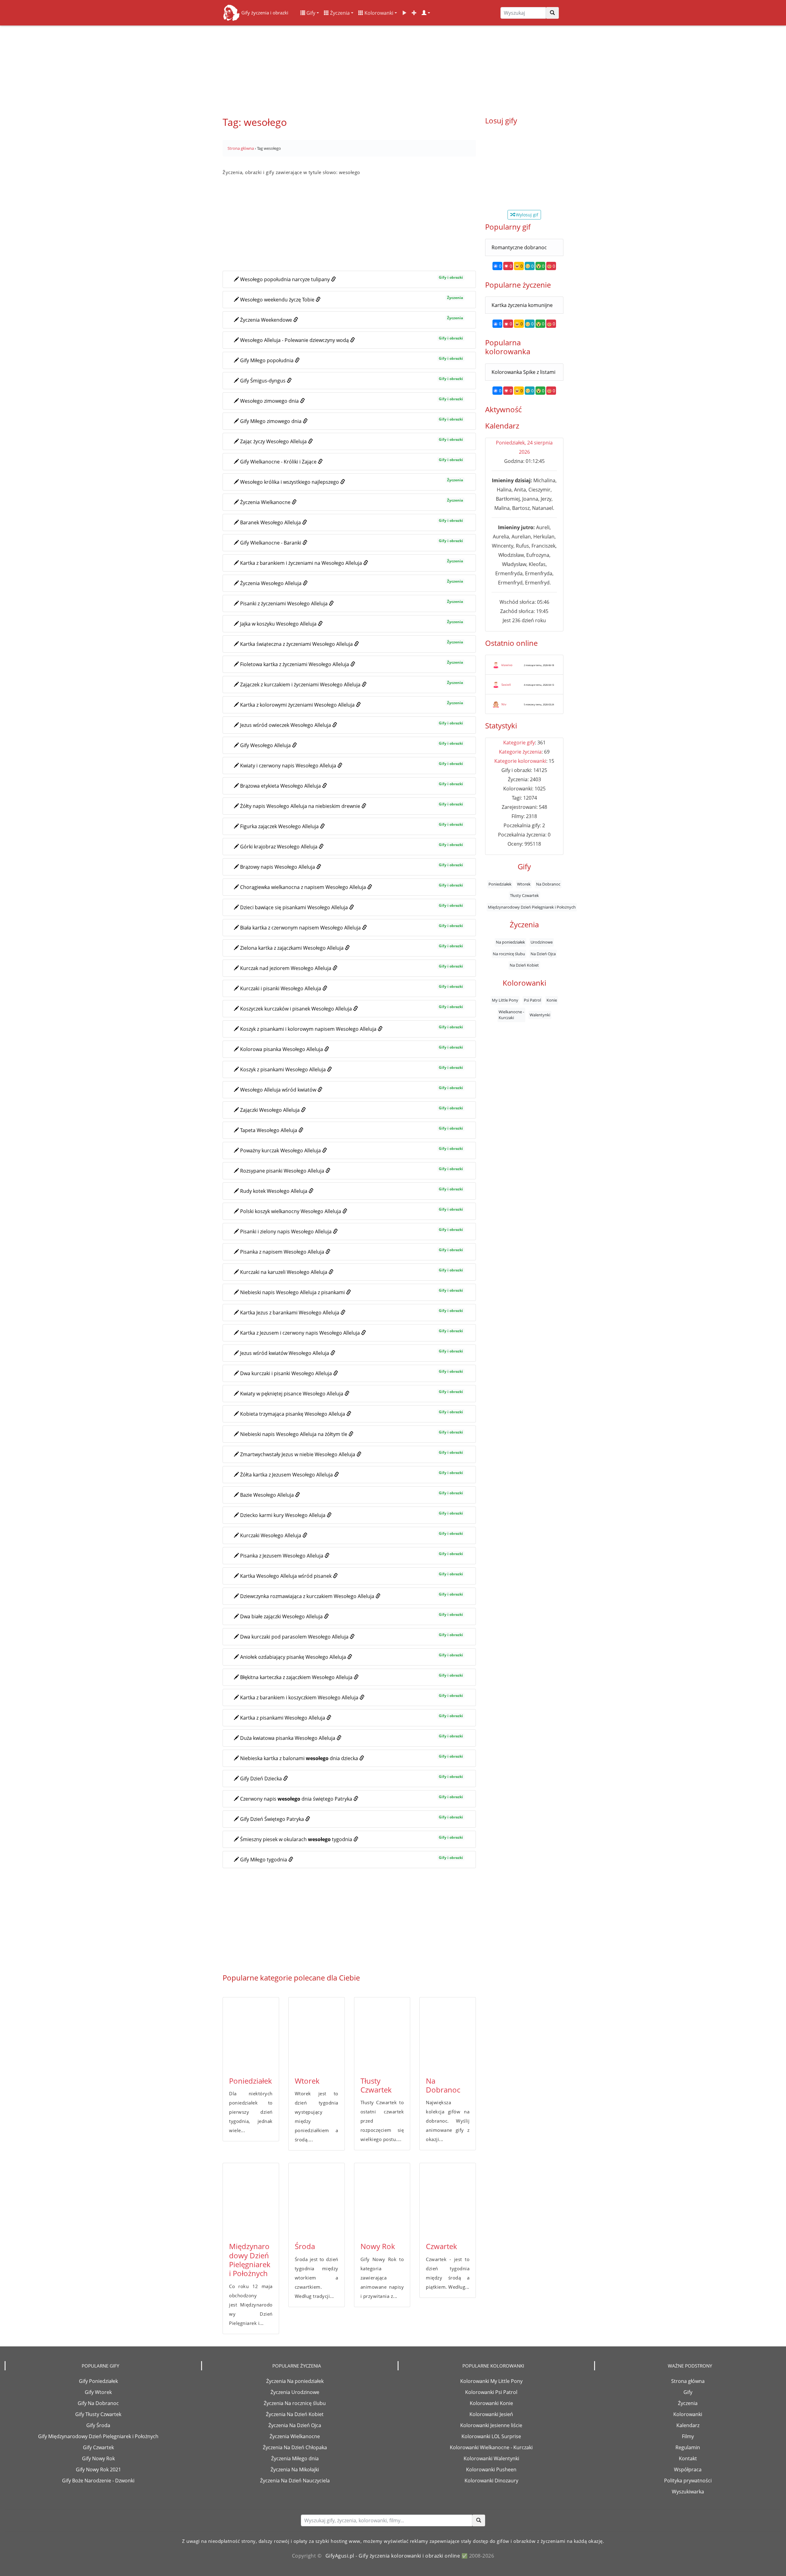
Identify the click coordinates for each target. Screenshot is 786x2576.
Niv (504, 704)
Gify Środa (98, 2425)
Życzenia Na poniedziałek (295, 2381)
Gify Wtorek (98, 2392)
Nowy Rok (378, 2246)
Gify (310, 13)
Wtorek (307, 2081)
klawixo (507, 665)
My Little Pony (505, 1000)
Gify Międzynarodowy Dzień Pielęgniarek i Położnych (98, 2436)
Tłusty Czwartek (376, 2085)
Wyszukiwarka (688, 2492)
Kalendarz (688, 2425)
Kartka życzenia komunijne (522, 305)
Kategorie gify (519, 743)
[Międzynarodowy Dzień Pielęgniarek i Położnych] (251, 2200)
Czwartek (442, 2246)
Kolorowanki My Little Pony (491, 2381)
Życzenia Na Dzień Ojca (295, 2425)
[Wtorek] (317, 2034)
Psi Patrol (532, 1000)
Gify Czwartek (98, 2447)
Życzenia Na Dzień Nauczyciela (295, 2481)
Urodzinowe (542, 942)
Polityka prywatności (688, 2481)
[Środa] (317, 2200)
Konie (552, 1000)
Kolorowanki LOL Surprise (491, 2436)
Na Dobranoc (443, 2085)
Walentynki (540, 1015)
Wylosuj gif (526, 215)
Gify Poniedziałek (98, 2381)
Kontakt (688, 2458)
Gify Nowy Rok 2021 (98, 2469)
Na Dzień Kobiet (524, 965)
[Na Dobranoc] (448, 2034)
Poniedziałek (251, 2081)
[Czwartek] (448, 2200)
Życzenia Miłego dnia (295, 2458)
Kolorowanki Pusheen (491, 2469)
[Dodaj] (414, 13)
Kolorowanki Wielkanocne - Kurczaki (491, 2447)
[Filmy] (404, 13)
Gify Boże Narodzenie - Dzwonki (98, 2481)
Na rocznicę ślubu (509, 954)
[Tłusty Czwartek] (382, 2034)
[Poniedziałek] (251, 2034)
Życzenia (339, 13)
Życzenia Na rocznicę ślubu (295, 2403)
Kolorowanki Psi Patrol (491, 2392)
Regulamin (688, 2447)
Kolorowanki (378, 13)
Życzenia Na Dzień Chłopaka (295, 2447)
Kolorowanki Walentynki (491, 2458)
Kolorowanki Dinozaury (491, 2481)
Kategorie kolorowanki (520, 761)
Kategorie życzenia (520, 752)
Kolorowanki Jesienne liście (491, 2425)
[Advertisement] (393, 68)
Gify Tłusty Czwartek (98, 2414)
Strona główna (688, 2381)
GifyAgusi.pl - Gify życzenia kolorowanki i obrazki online (393, 2556)
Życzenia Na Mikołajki (295, 2469)
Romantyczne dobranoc (519, 247)
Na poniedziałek (510, 942)
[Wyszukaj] (552, 13)
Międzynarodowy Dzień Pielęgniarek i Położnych (250, 2260)
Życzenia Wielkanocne (295, 2436)
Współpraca (688, 2469)
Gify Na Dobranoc (98, 2403)
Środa (305, 2246)
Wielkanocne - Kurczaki (511, 1015)
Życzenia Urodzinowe (295, 2392)
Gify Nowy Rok (98, 2458)
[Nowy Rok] (382, 2200)
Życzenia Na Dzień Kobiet (295, 2414)
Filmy (688, 2436)
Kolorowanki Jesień (491, 2414)
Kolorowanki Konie (491, 2403)
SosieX (506, 685)
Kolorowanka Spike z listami (523, 372)
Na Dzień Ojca (543, 954)
